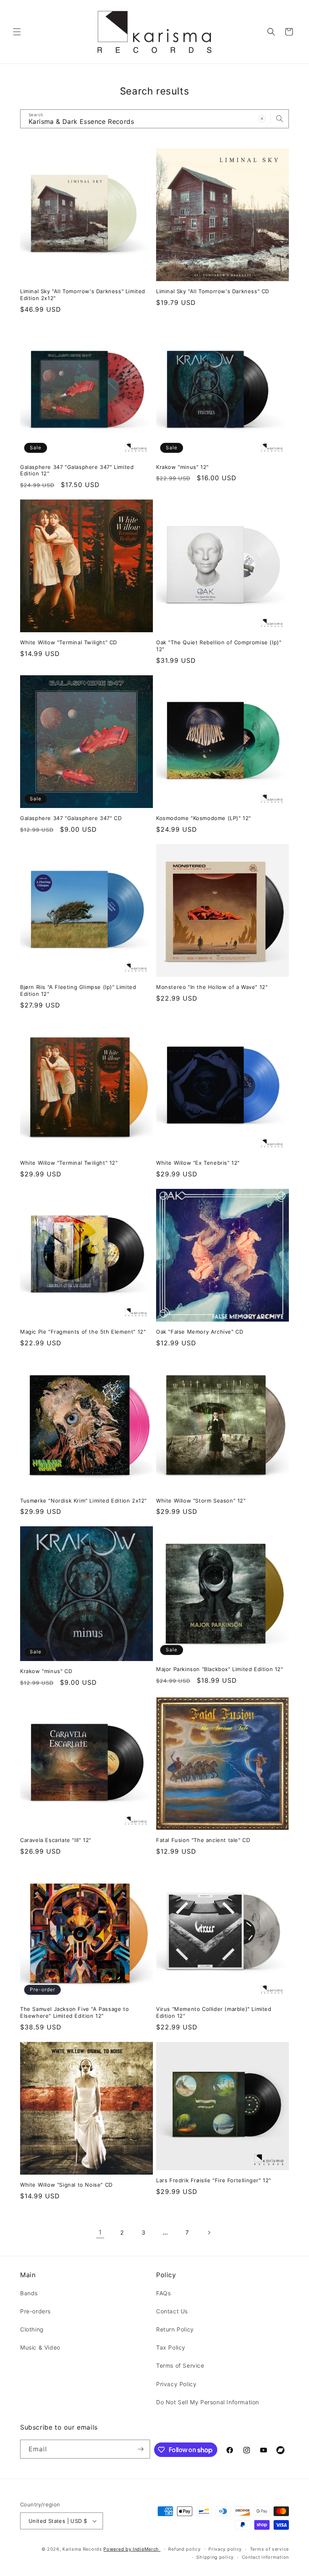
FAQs (163, 2293)
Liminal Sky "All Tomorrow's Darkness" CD (213, 291)
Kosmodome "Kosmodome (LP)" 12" (204, 818)
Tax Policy (171, 2347)
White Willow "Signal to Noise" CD (66, 2185)
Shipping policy (215, 2557)
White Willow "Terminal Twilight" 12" (69, 1163)
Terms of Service (180, 2365)
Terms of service (269, 2549)
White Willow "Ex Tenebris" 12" (198, 1163)
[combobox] (154, 119)
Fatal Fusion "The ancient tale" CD (203, 1840)
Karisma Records (82, 2549)
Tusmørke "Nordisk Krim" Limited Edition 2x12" (83, 1501)
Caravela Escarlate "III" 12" (56, 1840)
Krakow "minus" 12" (182, 467)
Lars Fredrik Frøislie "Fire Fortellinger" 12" (214, 2180)
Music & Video (40, 2347)
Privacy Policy (176, 2384)
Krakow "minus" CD (46, 1671)
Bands (29, 2293)
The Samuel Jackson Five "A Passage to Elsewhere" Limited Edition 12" (74, 2012)
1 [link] (100, 2232)
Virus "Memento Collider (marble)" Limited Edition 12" (214, 2012)
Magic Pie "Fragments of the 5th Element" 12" (83, 1332)
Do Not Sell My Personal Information (208, 2402)
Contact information (265, 2557)
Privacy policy (225, 2549)
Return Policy (175, 2329)
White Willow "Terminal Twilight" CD (69, 642)
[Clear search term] (262, 119)
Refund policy (184, 2549)
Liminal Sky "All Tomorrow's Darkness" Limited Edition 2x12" (83, 295)
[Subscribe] (141, 2449)
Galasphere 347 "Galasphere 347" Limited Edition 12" (77, 470)
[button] (17, 32)
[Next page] (209, 2233)
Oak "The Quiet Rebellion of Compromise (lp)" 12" (219, 646)
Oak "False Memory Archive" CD (200, 1332)
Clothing (32, 2329)
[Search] (280, 119)
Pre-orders (35, 2311)
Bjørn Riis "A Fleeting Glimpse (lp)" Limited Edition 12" (78, 990)
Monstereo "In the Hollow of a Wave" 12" (212, 987)
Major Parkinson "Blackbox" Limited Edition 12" (220, 1669)
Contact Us (172, 2311)
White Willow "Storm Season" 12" (201, 1501)
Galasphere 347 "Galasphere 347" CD (71, 818)
